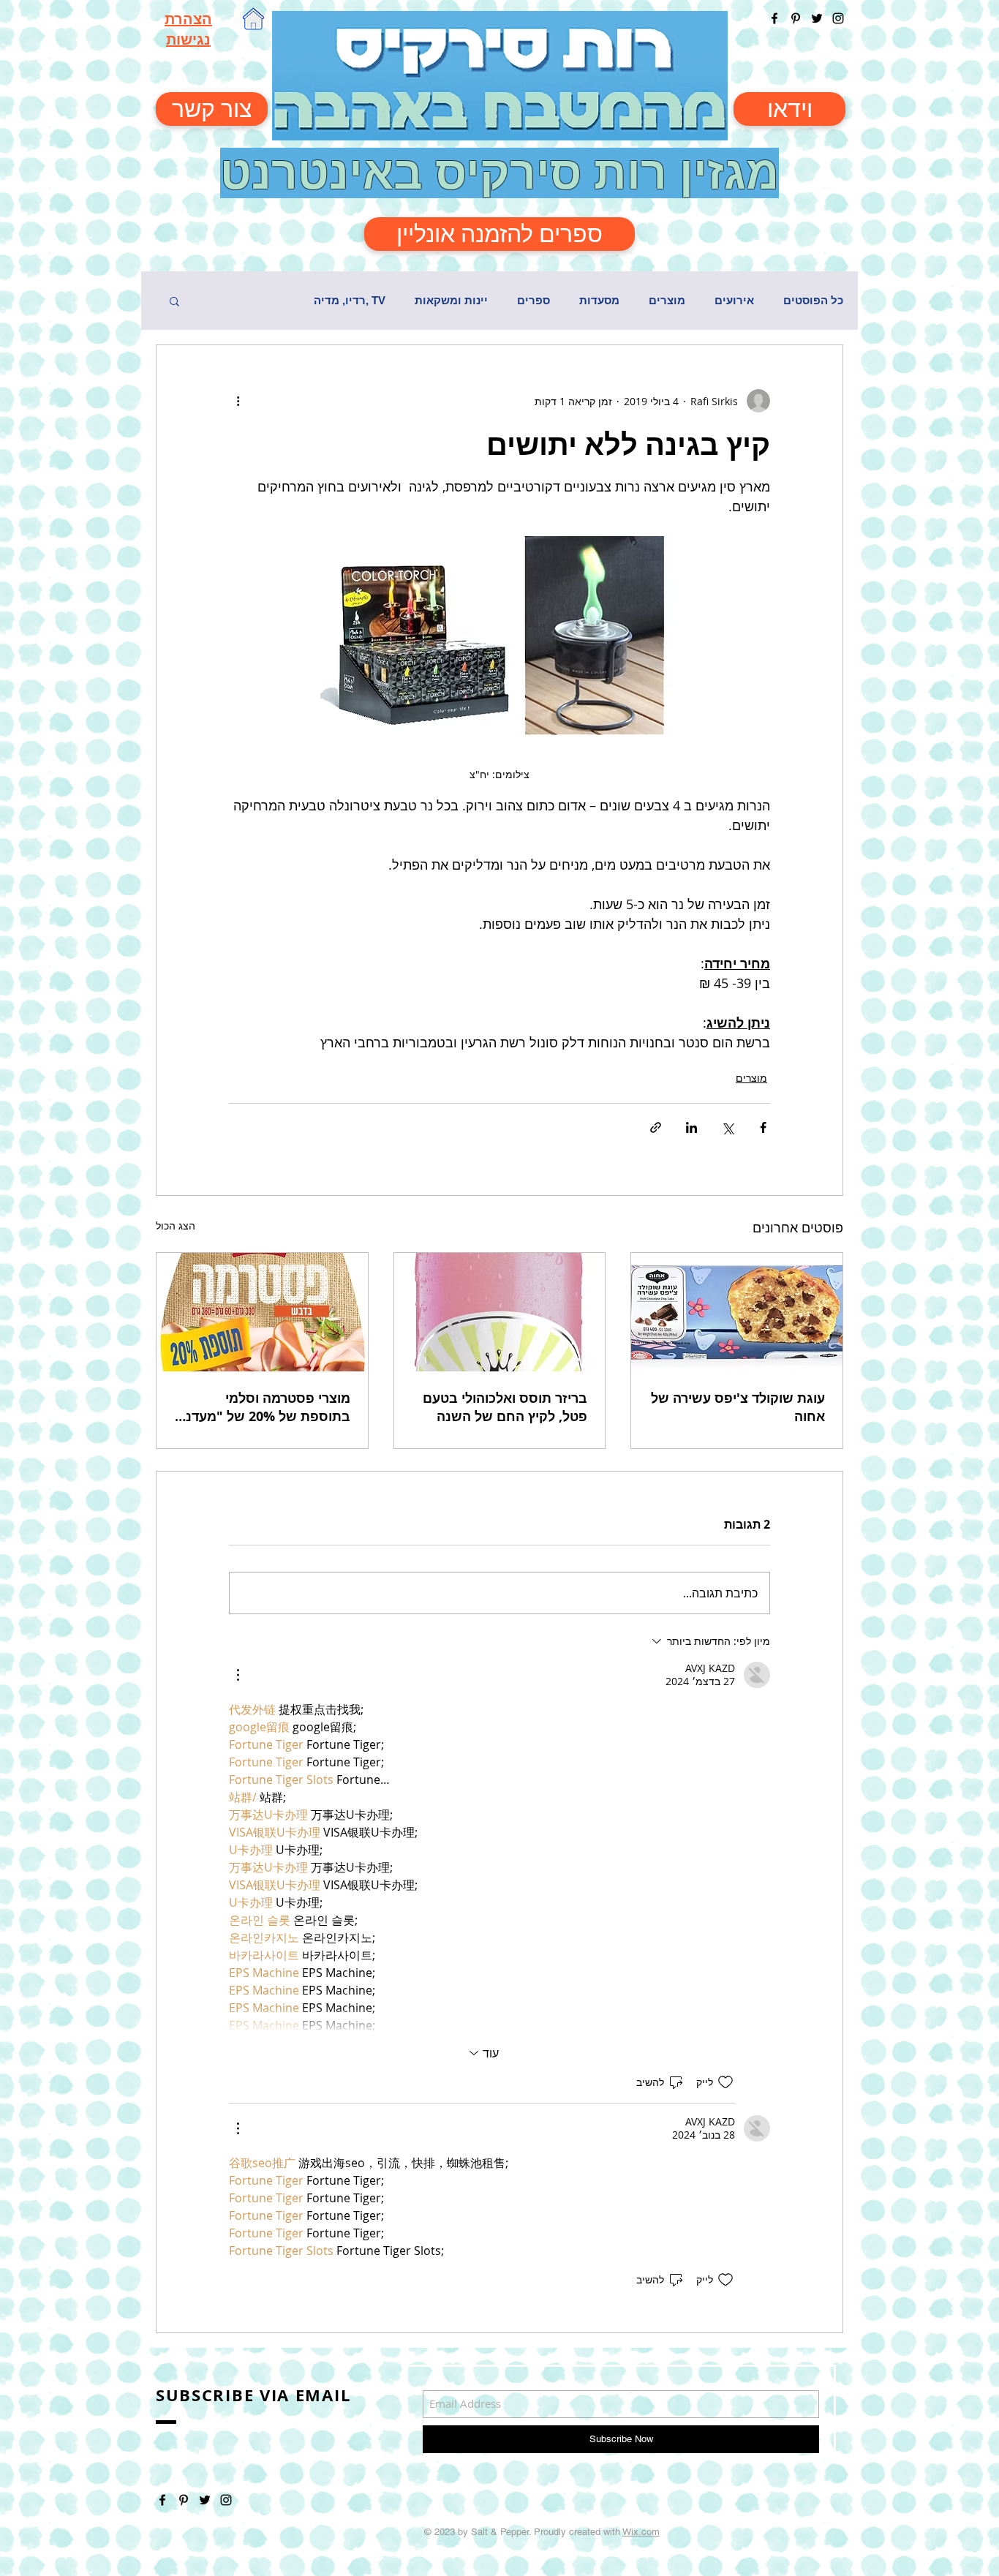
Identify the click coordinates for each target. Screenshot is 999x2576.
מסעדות (599, 300)
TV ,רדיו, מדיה (350, 300)
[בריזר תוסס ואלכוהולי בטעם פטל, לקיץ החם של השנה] (500, 1312)
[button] (174, 301)
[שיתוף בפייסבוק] (763, 1127)
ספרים (534, 300)
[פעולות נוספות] (238, 401)
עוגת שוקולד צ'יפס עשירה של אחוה (738, 1407)
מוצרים (667, 300)
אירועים (734, 300)
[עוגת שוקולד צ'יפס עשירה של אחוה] (737, 1312)
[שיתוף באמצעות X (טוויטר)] (727, 1127)
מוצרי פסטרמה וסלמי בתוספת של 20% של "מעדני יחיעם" (266, 1407)
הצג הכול (176, 1225)
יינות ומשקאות (451, 300)
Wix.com (641, 2532)
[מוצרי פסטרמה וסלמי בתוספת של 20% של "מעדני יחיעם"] (262, 1312)
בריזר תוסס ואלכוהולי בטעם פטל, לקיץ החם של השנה (505, 1407)
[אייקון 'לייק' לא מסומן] (725, 2082)
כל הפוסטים (813, 300)
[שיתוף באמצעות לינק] (656, 1127)
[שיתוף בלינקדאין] (691, 1127)
